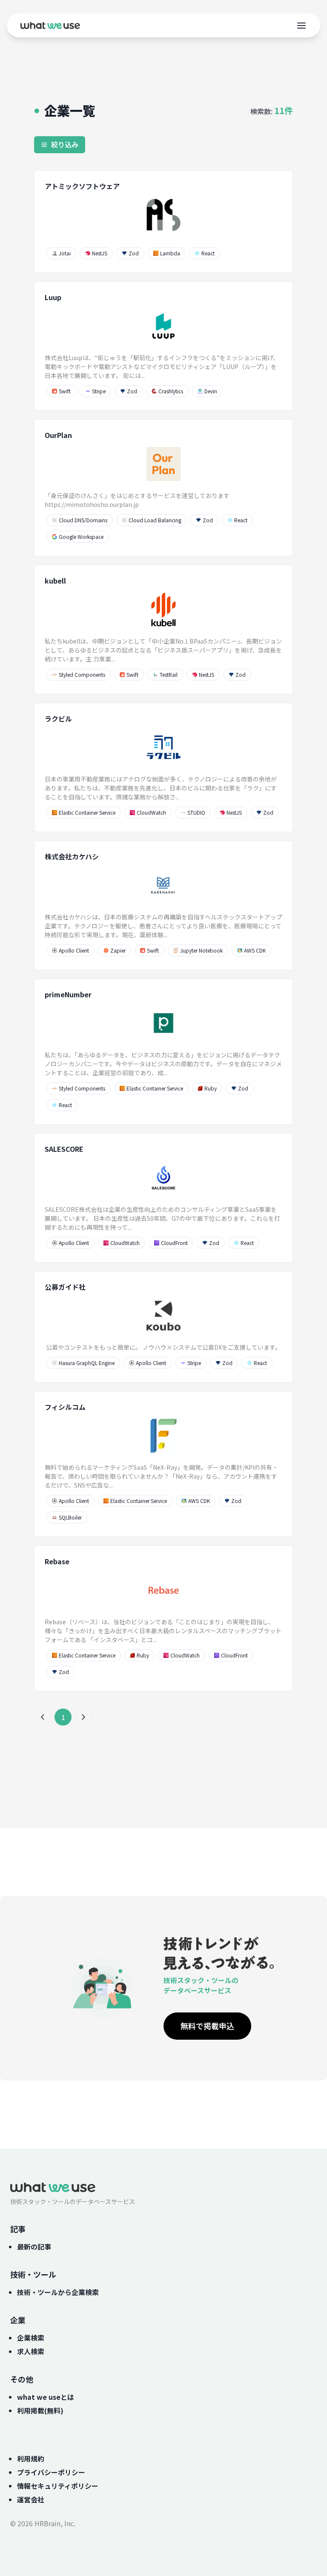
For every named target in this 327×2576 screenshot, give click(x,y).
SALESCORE (64, 1149)
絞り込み (65, 144)
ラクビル (58, 718)
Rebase (57, 1561)
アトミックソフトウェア (82, 186)
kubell (55, 581)
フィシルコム (65, 1407)
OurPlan (58, 435)
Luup (53, 297)
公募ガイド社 (65, 1287)
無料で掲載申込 (207, 2026)
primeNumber (68, 994)
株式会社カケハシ (72, 856)
